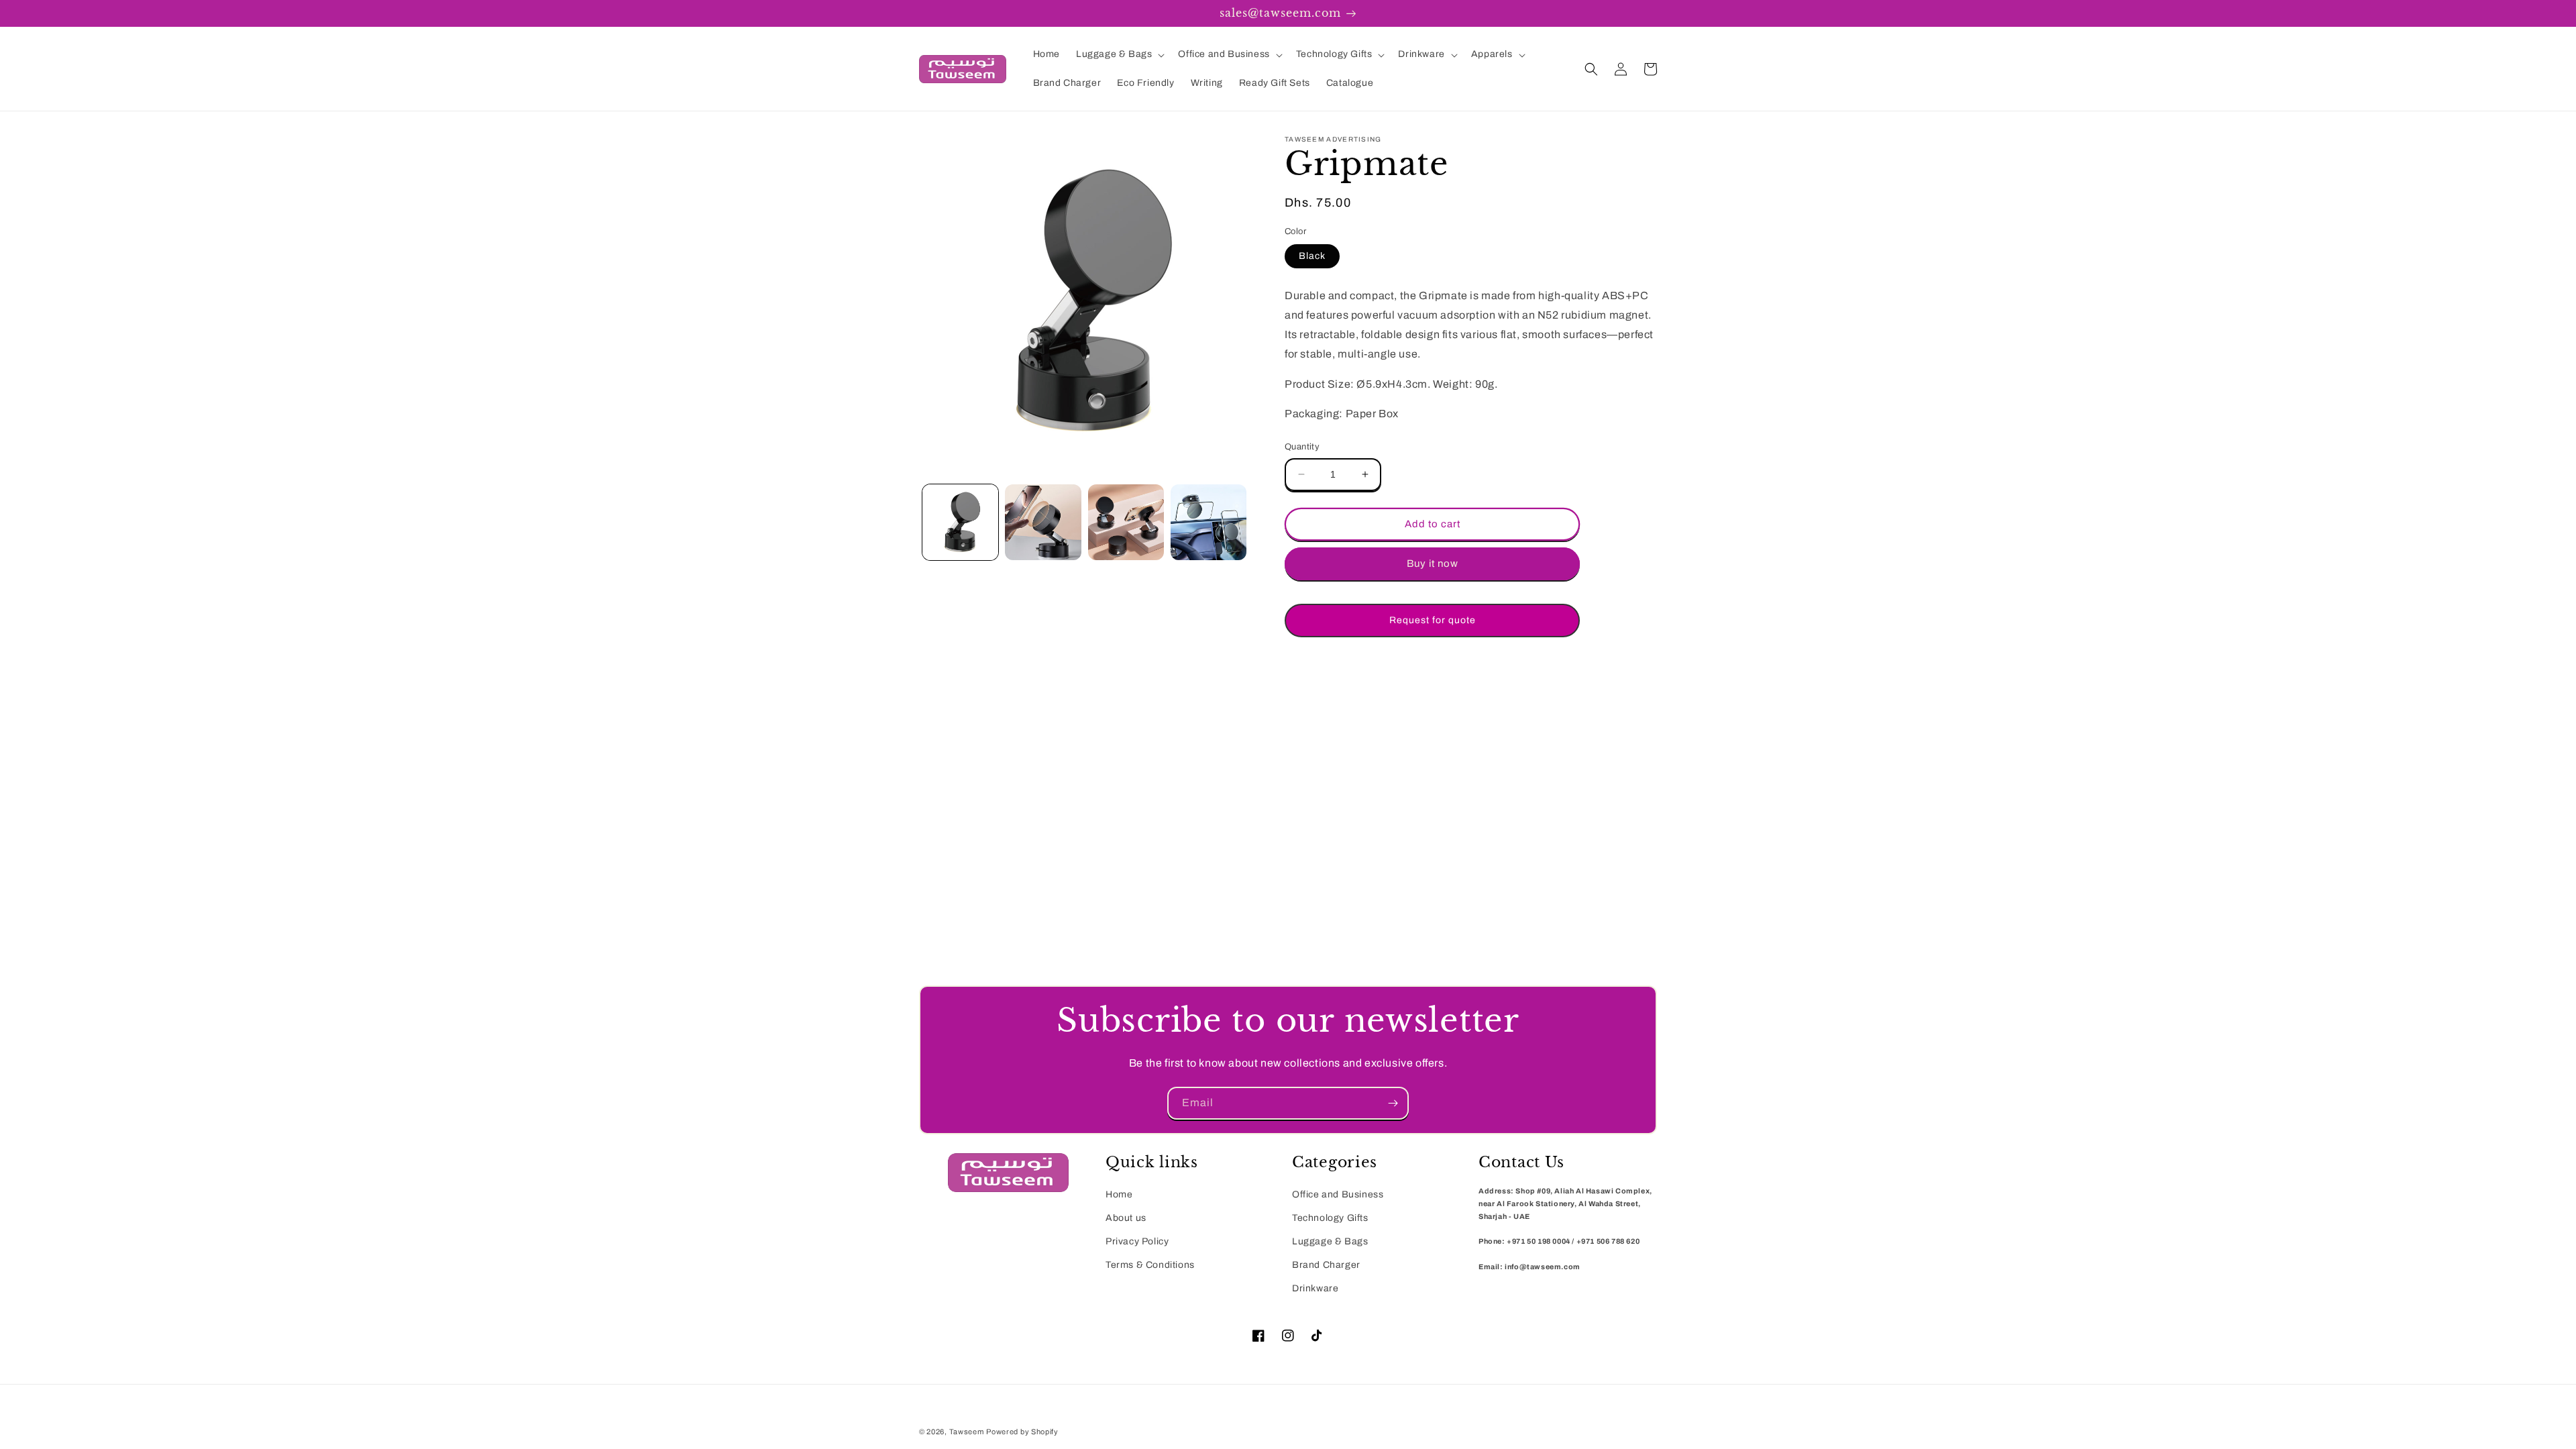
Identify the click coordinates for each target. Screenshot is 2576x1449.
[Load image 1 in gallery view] (960, 522)
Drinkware (1315, 1288)
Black (1312, 256)
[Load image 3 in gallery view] (1126, 522)
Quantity (1302, 447)
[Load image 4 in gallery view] (1209, 522)
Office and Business (1338, 1194)
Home (1119, 1194)
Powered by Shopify (1022, 1432)
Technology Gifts (1330, 1218)
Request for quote (1433, 620)
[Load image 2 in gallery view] (1043, 522)
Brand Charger (1326, 1265)
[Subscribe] (1393, 1103)
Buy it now (1433, 563)
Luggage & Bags (1330, 1241)
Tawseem (967, 1432)
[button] (1119, 54)
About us (1126, 1218)
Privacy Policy (1137, 1241)
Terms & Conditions (1150, 1265)
